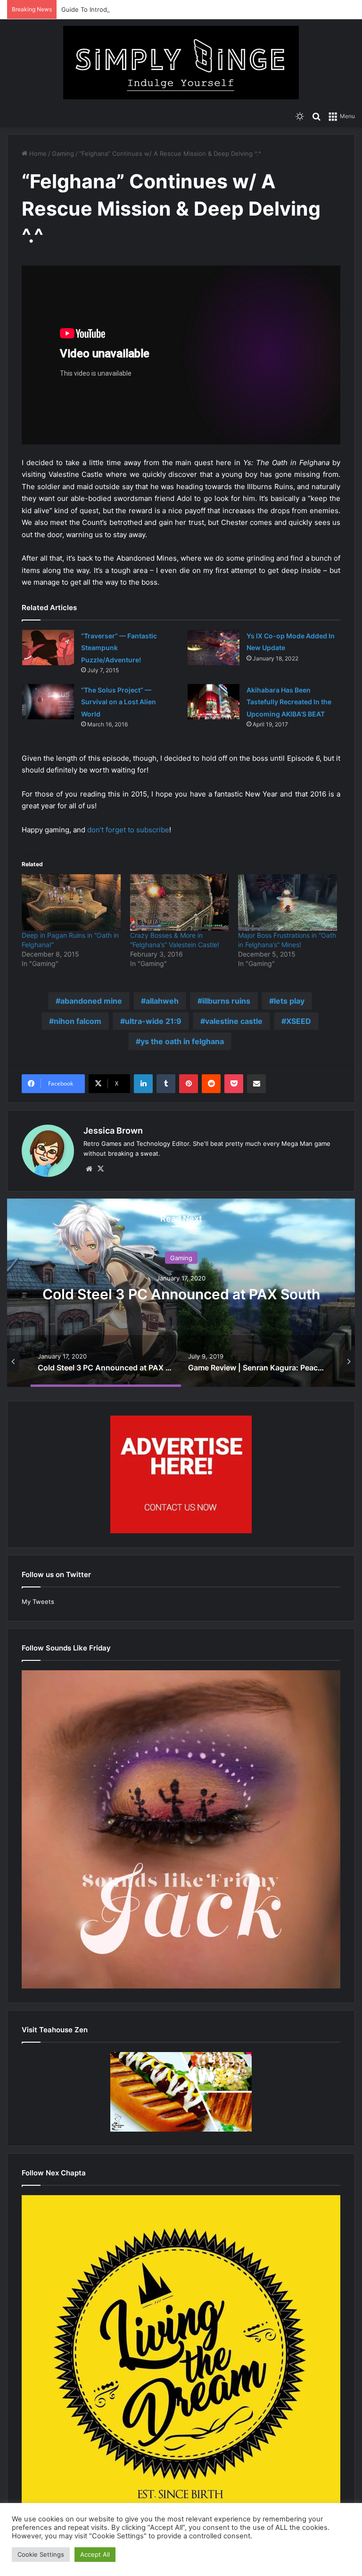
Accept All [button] (95, 2554)
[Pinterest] (189, 1084)
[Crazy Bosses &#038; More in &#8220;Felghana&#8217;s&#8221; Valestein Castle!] (180, 902)
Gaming (63, 153)
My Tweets (38, 1602)
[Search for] (316, 116)
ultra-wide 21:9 (153, 1021)
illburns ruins (226, 1001)
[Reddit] (211, 1084)
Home (37, 153)
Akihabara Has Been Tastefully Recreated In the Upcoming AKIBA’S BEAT (289, 702)
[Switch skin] (300, 116)
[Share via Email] (256, 1084)
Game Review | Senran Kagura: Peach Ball (182, 1294)
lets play (289, 1001)
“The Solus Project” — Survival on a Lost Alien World (119, 702)
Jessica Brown (113, 1131)
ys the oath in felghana (182, 1041)
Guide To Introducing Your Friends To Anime (127, 9)
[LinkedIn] (143, 1084)
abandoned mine (91, 1001)
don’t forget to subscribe (128, 830)
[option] (182, 1293)
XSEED (299, 1021)
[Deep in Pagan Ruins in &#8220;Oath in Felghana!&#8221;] (71, 902)
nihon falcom (78, 1021)
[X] (100, 1169)
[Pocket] (234, 1084)
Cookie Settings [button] (41, 2554)
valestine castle (234, 1021)
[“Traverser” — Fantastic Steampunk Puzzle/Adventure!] (48, 648)
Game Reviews (182, 1258)
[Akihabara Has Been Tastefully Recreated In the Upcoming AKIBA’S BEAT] (214, 702)
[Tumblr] (166, 1084)
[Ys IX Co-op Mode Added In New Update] (214, 648)
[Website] (89, 1169)
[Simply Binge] (181, 63)
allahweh (162, 1001)
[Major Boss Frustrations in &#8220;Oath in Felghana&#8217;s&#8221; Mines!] (288, 902)
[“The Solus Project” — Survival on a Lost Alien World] (48, 702)
